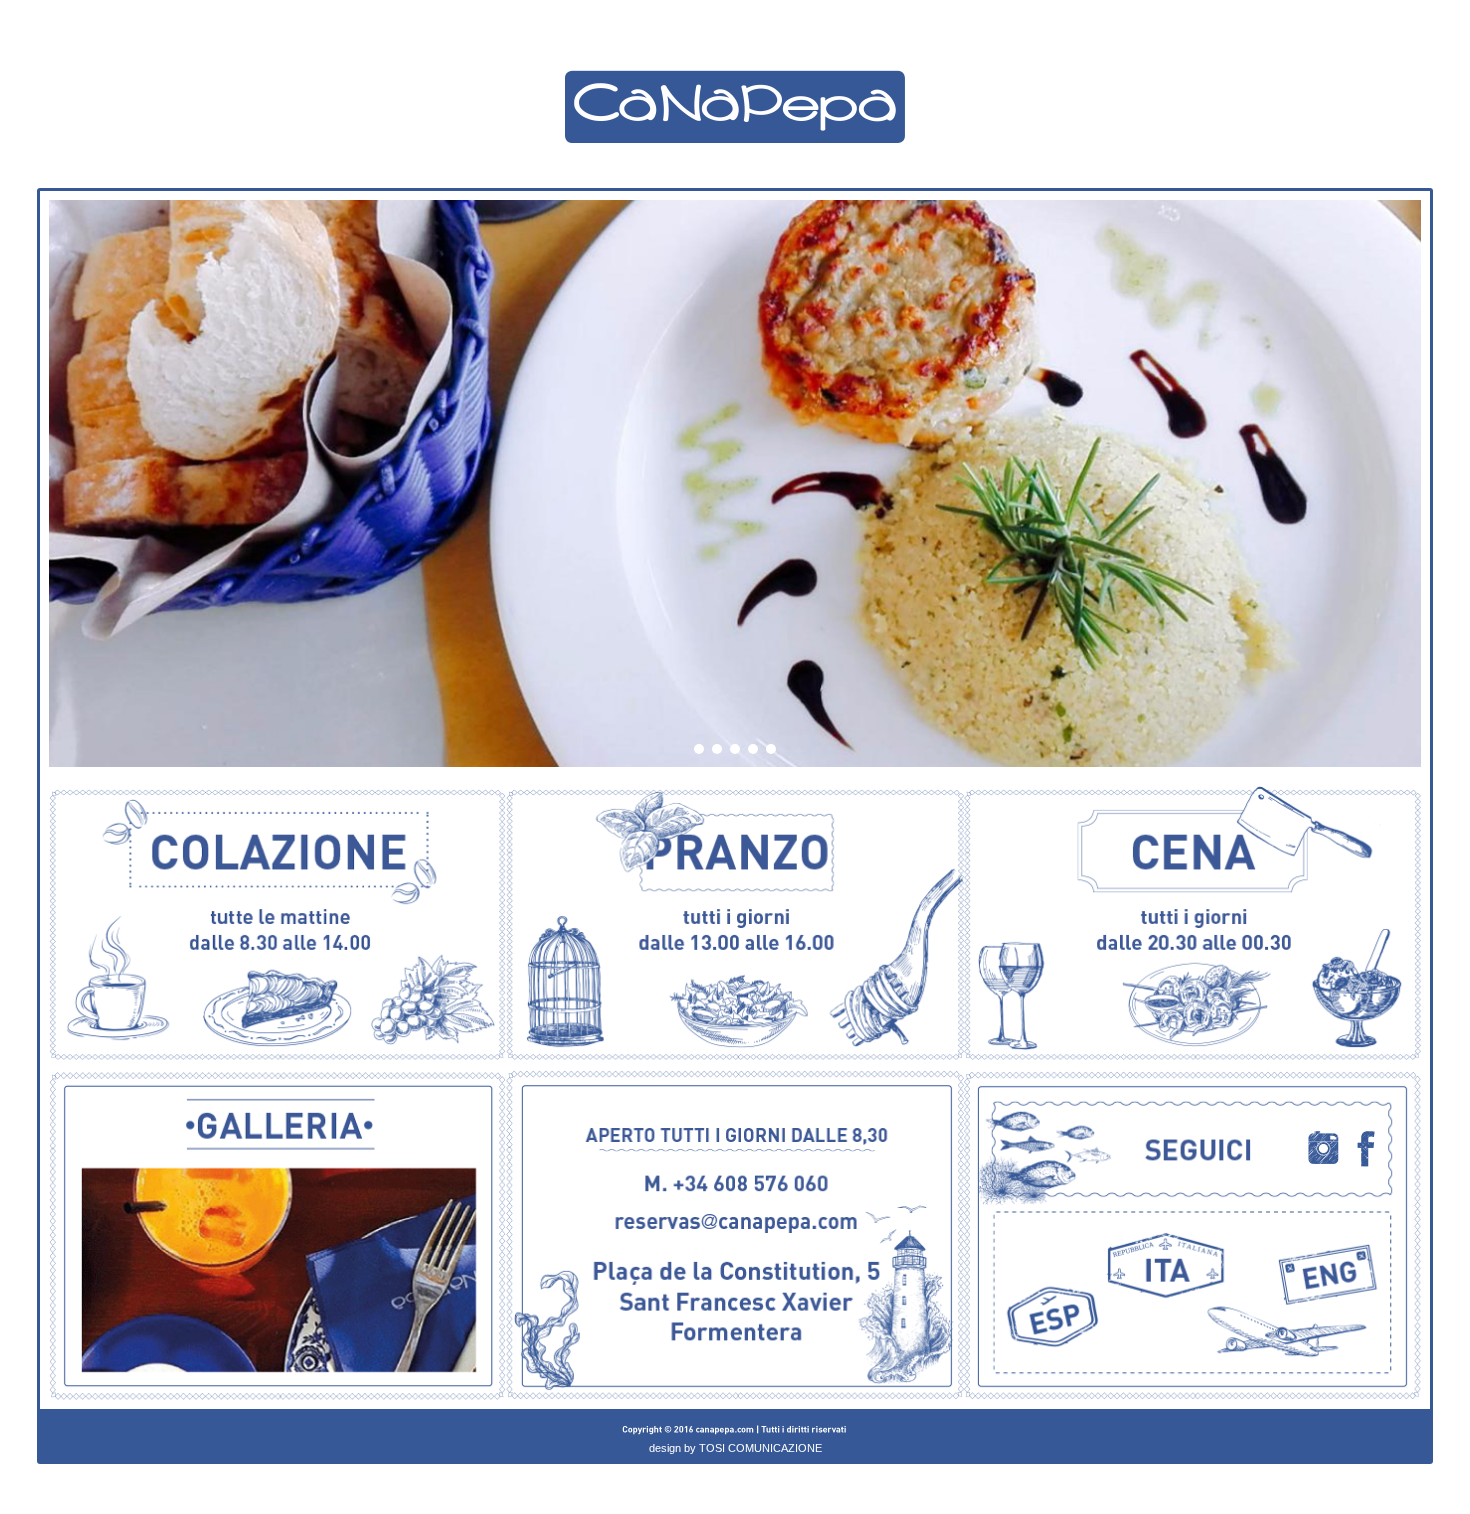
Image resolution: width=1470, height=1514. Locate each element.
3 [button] (736, 757)
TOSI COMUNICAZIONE (760, 1448)
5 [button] (772, 757)
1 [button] (700, 757)
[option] (735, 483)
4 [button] (754, 757)
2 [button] (718, 757)
